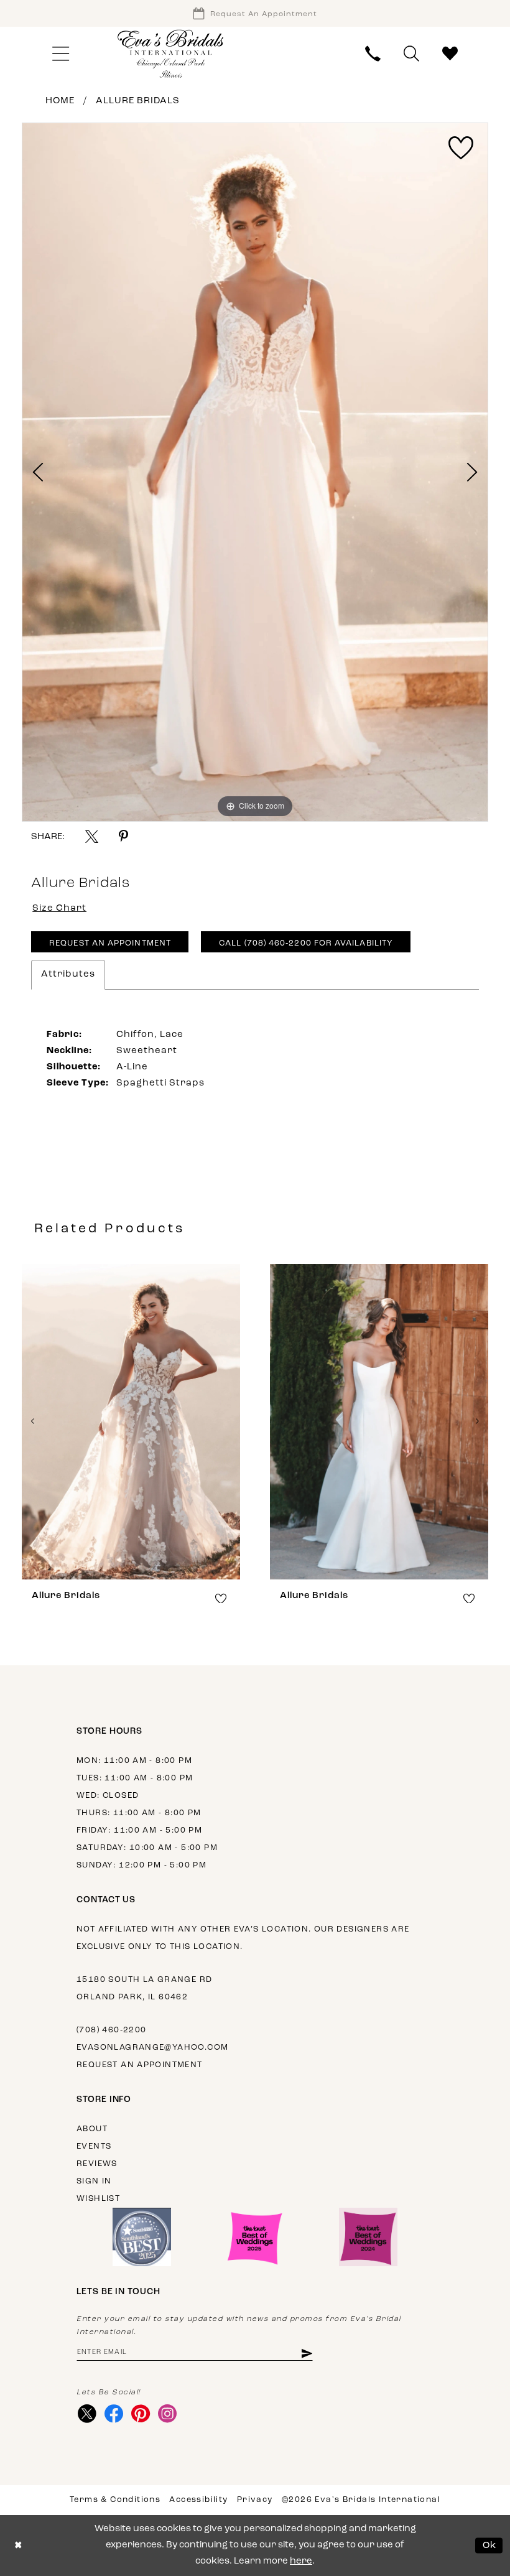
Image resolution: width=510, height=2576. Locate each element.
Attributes (68, 974)
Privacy (255, 2500)
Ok (490, 2545)
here (301, 2561)
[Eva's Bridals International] (171, 54)
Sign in (94, 2181)
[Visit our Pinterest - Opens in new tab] (140, 2414)
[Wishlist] (450, 54)
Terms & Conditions (115, 2500)
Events (94, 2146)
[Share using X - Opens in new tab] (92, 836)
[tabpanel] (255, 472)
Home (60, 101)
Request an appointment (140, 2065)
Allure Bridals (138, 101)
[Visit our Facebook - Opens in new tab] (114, 2414)
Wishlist (98, 2199)
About (92, 2129)
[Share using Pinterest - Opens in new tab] (123, 836)
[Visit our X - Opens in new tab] (87, 2414)
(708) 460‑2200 (111, 2030)
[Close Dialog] (18, 2546)
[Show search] (412, 54)
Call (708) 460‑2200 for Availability (306, 943)
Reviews (97, 2164)
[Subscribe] (306, 2353)
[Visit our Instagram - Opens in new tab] (167, 2414)
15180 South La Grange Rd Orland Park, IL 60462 (144, 1988)
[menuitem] (60, 54)
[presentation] (131, 1422)
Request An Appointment (110, 943)
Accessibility (198, 2500)
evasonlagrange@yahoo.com (152, 2048)
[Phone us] (373, 54)
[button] (60, 54)
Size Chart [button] (59, 909)
